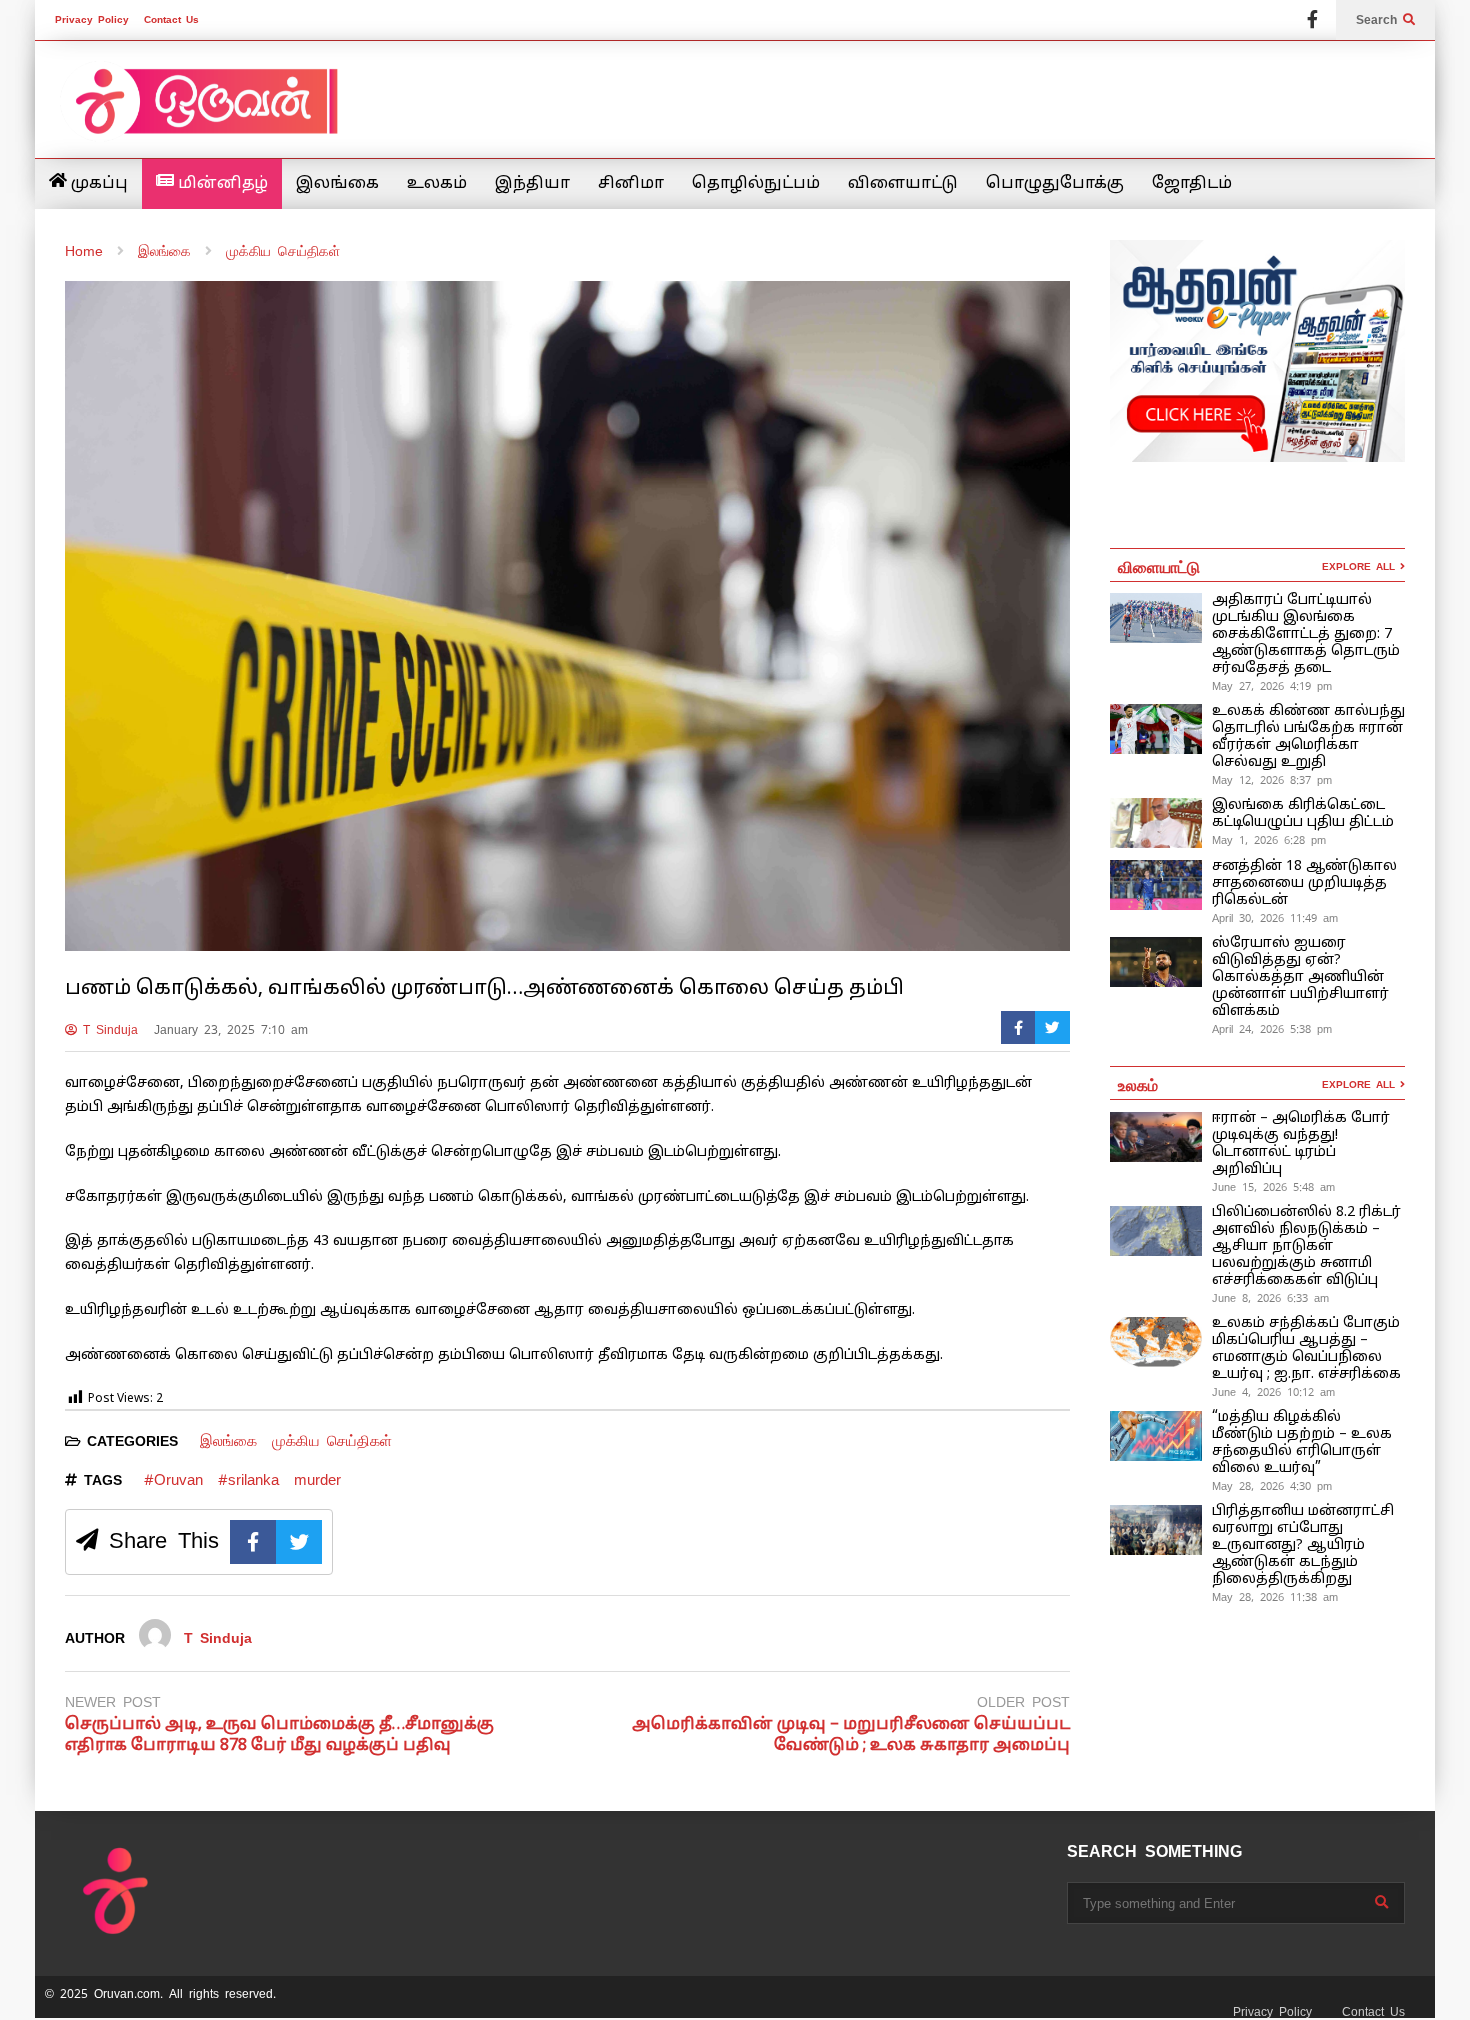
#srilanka (248, 1479)
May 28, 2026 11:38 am (1275, 1597)
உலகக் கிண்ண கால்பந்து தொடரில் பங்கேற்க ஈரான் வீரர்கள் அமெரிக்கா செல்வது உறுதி (1308, 737)
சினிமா (631, 184)
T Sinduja (107, 1030)
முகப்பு (97, 184)
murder (317, 1479)
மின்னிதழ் (221, 184)
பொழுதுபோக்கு (1055, 184)
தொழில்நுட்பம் (756, 184)
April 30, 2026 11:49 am (1275, 918)
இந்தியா (532, 184)
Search (1379, 20)
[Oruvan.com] (205, 114)
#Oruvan (173, 1479)
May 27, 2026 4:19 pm (1272, 686)
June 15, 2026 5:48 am (1273, 1187)
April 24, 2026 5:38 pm (1272, 1029)
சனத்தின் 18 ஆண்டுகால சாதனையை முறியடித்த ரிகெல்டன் (1304, 883)
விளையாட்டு (903, 184)
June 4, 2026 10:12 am (1273, 1392)
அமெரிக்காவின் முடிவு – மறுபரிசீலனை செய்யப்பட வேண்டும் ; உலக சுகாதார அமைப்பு (851, 1735)
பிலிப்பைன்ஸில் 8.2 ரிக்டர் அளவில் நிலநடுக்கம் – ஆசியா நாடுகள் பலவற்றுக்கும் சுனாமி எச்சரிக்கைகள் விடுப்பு (1306, 1246)
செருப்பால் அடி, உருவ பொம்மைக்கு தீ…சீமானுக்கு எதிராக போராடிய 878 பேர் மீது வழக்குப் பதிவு (279, 1735)
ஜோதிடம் (1192, 184)
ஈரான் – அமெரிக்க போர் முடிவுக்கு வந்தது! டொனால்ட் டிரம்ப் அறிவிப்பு (1301, 1144)
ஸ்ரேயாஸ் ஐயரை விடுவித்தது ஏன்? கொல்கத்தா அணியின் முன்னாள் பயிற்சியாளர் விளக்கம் (1300, 977)
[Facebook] (1312, 20)
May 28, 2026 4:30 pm (1272, 1486)
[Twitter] (1052, 1027)
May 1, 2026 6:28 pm (1269, 840)
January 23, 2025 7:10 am (231, 1030)
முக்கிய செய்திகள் (332, 1440)
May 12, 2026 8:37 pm (1272, 780)
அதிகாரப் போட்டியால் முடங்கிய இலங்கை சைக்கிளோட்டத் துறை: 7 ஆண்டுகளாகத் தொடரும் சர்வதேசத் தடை (1306, 634)
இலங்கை (337, 184)
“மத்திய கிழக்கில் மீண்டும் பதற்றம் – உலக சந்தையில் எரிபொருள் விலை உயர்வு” (1302, 1443)
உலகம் (437, 184)
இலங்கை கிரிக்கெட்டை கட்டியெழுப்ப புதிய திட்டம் (1303, 814)
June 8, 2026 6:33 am (1270, 1298)
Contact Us (171, 19)
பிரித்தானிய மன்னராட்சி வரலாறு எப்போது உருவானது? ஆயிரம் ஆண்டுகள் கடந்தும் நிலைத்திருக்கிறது (1303, 1545)
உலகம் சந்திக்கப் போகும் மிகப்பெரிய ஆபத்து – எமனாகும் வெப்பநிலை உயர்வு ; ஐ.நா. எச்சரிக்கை (1308, 1349)
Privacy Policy (92, 19)
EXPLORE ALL (1361, 566)
